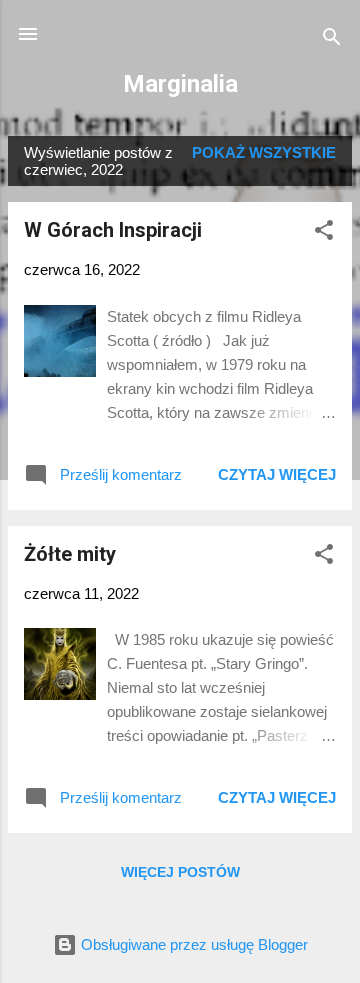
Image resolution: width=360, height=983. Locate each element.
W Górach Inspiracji (113, 230)
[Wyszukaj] (332, 40)
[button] (324, 233)
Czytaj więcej (277, 474)
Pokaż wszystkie (264, 152)
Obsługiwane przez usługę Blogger (192, 944)
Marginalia (180, 84)
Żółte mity (70, 554)
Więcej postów (180, 872)
